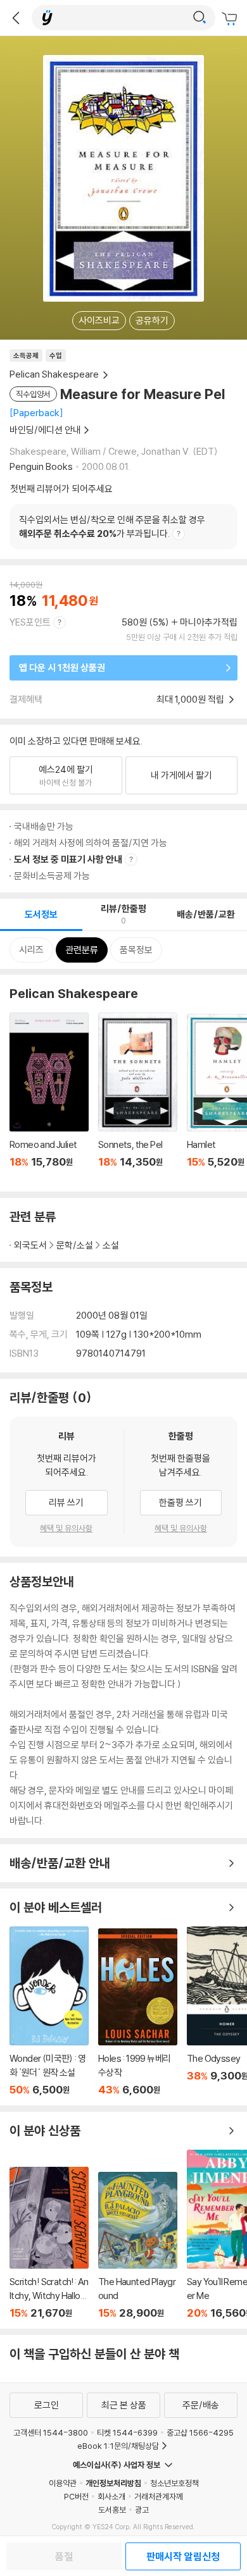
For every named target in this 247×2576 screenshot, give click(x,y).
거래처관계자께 (159, 2496)
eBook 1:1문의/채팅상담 (118, 2446)
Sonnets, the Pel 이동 (138, 1097)
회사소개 (111, 2496)
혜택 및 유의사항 (66, 1528)
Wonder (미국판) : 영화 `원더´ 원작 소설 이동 (49, 2011)
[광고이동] (199, 18)
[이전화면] (16, 18)
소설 (111, 1245)
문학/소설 (75, 1245)
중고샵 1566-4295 (200, 2432)
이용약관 (63, 2483)
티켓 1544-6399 (127, 2432)
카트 (231, 19)
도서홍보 (112, 2510)
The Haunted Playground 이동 (138, 2246)
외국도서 (30, 1245)
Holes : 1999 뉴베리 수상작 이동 (138, 2012)
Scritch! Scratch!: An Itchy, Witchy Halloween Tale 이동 (49, 2243)
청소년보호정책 (174, 2483)
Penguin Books (41, 466)
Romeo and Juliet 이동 (49, 1097)
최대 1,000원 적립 (191, 699)
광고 (142, 2510)
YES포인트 (30, 622)
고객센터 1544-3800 (51, 2432)
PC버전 (76, 2496)
